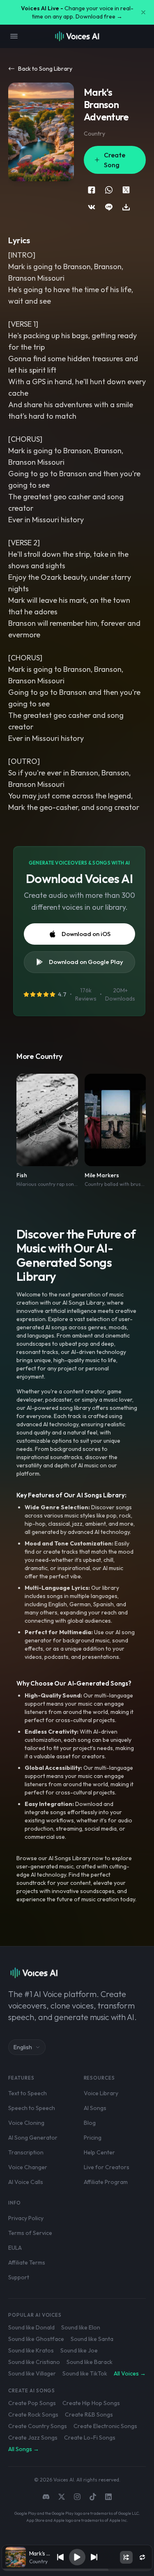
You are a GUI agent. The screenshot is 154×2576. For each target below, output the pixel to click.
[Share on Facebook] (92, 190)
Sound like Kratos (31, 2350)
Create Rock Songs (33, 2415)
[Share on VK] (92, 207)
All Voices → (130, 2373)
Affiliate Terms (27, 2262)
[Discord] (46, 2497)
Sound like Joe (79, 2350)
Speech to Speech (32, 2108)
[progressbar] (77, 2570)
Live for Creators (107, 2167)
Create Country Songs (38, 2426)
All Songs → (24, 2449)
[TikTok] (93, 2497)
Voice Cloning (26, 2123)
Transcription (26, 2152)
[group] (77, 2570)
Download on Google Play (86, 962)
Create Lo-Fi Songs (90, 2438)
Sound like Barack (90, 2362)
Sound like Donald (31, 2327)
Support (19, 2277)
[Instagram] (77, 2497)
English (23, 2047)
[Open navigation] (14, 36)
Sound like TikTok (85, 2373)
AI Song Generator (33, 2138)
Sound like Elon (81, 2327)
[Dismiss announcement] (143, 12)
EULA (15, 2248)
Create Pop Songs (32, 2403)
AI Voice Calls (26, 2182)
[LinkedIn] (108, 2497)
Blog (90, 2123)
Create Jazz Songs (33, 2438)
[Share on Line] (109, 207)
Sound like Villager (32, 2373)
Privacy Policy (26, 2218)
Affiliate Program (106, 2182)
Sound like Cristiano (34, 2362)
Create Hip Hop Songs (91, 2403)
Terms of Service (30, 2233)
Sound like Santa (92, 2339)
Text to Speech (28, 2093)
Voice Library (101, 2093)
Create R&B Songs (89, 2415)
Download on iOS (86, 934)
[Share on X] (126, 190)
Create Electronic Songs (105, 2426)
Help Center (99, 2152)
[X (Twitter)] (62, 2497)
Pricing (93, 2138)
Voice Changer (28, 2167)
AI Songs (95, 2108)
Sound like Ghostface (36, 2339)
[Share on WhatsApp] (109, 190)
